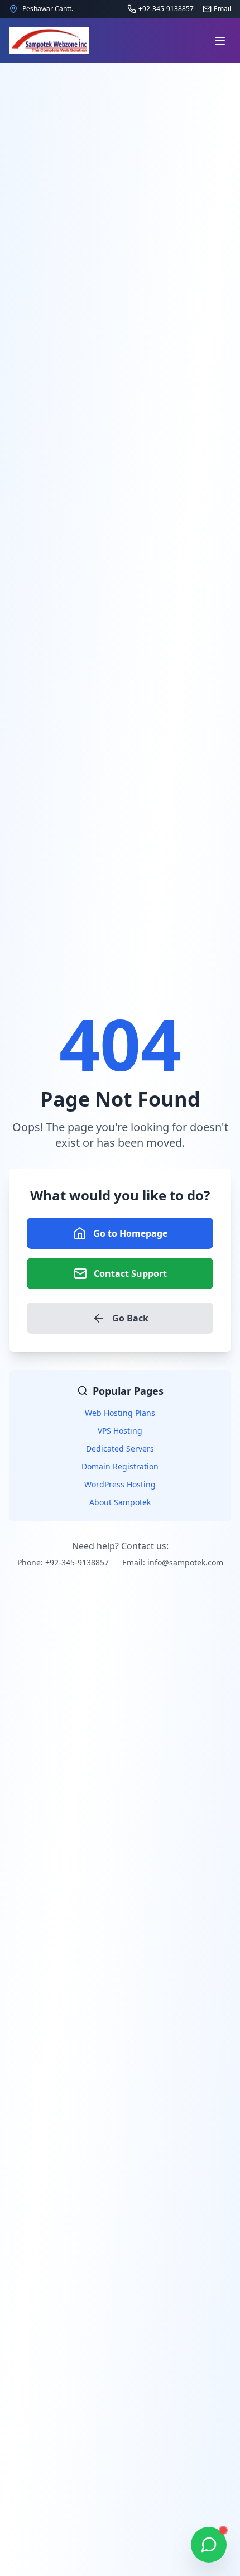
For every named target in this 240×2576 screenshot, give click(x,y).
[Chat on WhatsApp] (209, 2545)
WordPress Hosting (120, 1484)
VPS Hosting (120, 1431)
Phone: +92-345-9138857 (63, 1562)
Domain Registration (120, 1466)
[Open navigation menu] (220, 41)
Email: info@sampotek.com (173, 1562)
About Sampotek (120, 1502)
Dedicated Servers (120, 1449)
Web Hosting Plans (120, 1413)
